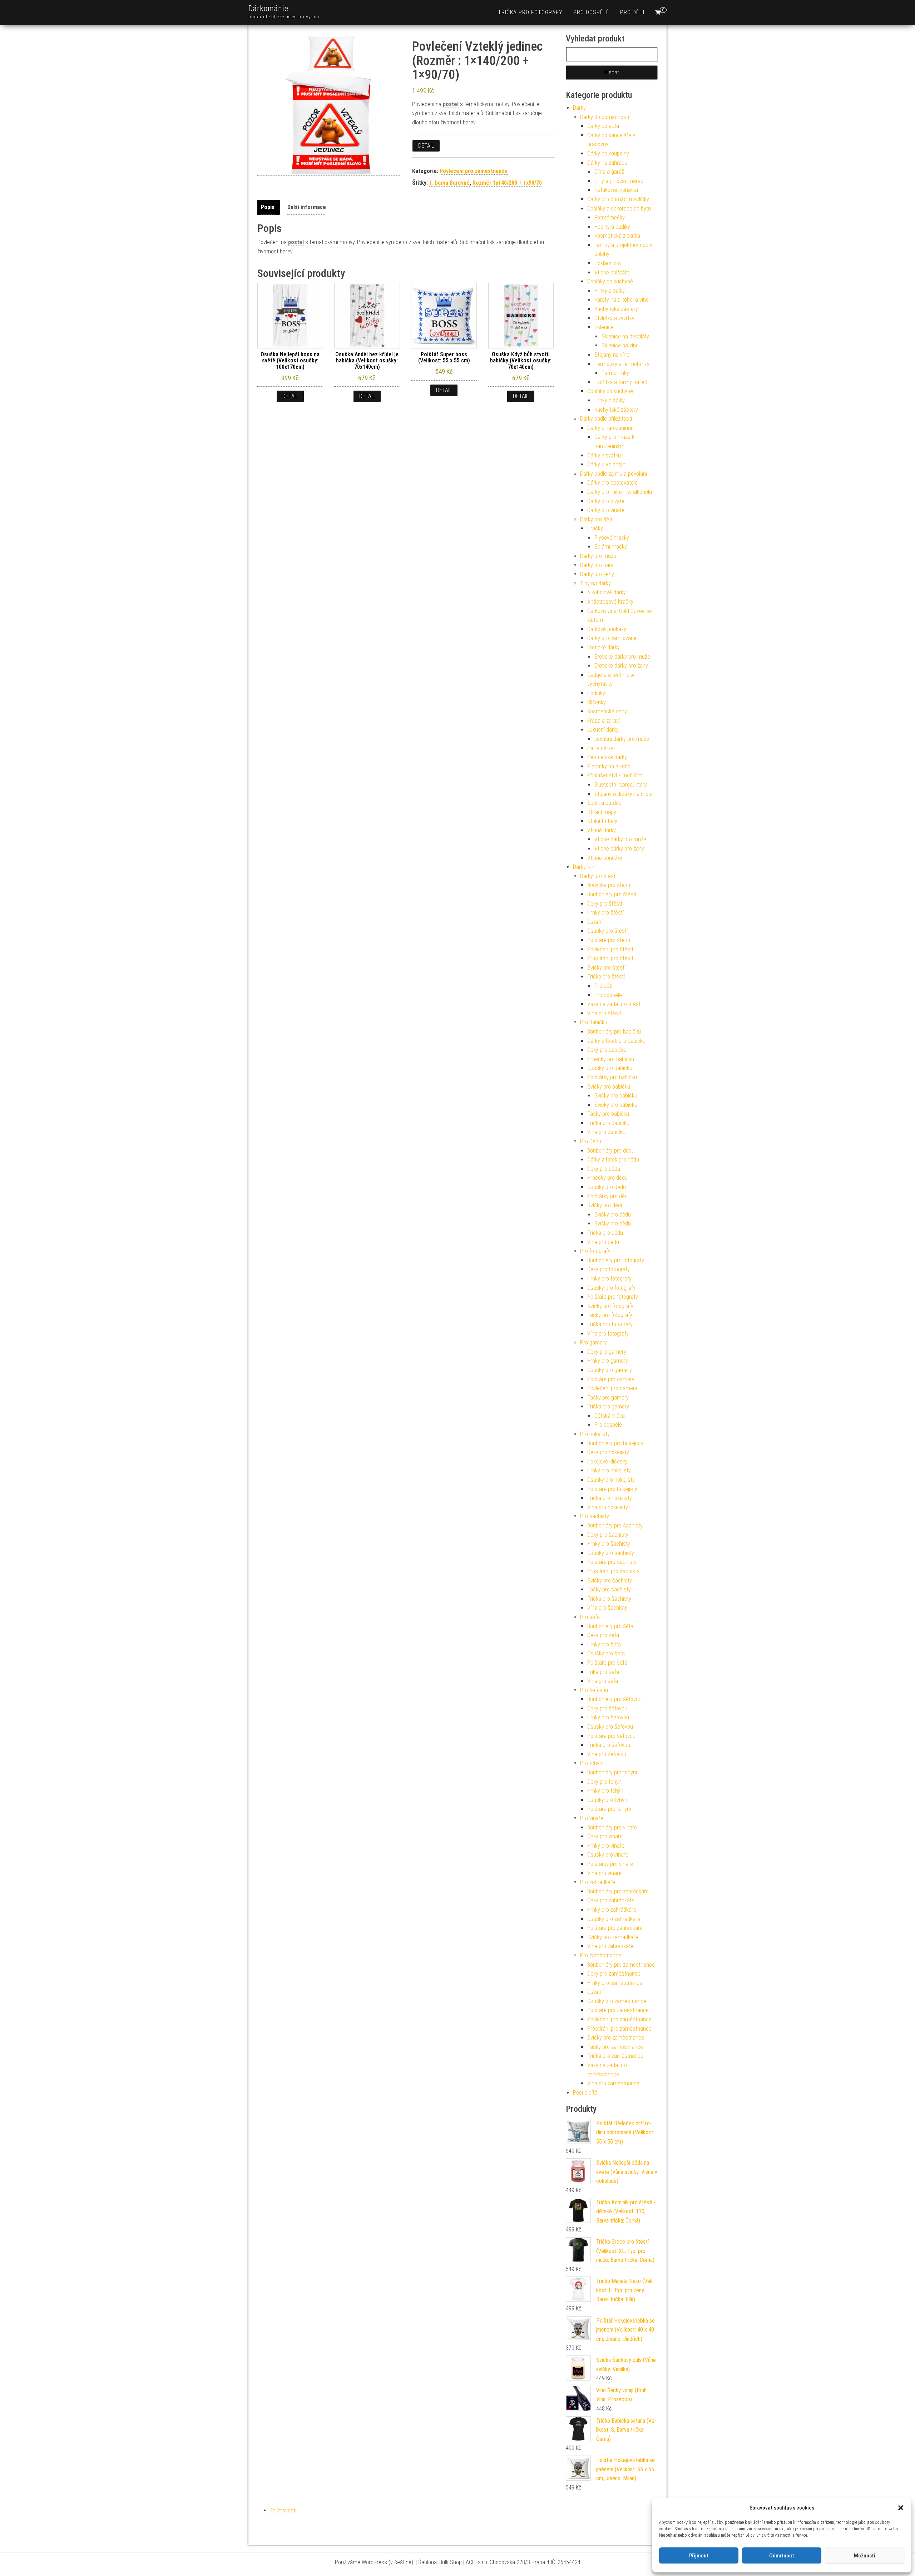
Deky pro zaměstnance (614, 1974)
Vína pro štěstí (604, 1013)
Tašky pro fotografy (610, 1315)
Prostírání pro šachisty (613, 1571)
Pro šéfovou (594, 1690)
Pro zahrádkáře (598, 1882)
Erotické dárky (604, 647)
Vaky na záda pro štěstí (614, 1004)
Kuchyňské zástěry (616, 309)
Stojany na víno (612, 355)
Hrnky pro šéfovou (608, 1717)
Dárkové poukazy (607, 629)
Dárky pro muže (598, 556)
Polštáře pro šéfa (607, 1663)
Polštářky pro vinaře (610, 1864)
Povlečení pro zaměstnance (474, 171)
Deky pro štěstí (605, 904)
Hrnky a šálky (610, 291)
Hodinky (596, 693)
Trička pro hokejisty (610, 1498)
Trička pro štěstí (606, 977)
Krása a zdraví (604, 721)
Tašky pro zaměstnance (615, 2047)
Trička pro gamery (608, 1406)
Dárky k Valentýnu (608, 464)
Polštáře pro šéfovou (611, 1736)
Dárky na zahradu (607, 163)
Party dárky (600, 748)
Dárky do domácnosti (605, 117)
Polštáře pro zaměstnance (618, 2010)
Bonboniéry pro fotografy (616, 1260)
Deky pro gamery (607, 1352)
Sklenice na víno (620, 345)
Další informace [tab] (307, 207)
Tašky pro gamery (608, 1398)
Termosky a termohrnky (622, 364)
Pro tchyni (592, 1763)
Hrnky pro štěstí (605, 913)
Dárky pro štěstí (598, 876)
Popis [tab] (268, 207)
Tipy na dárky (595, 583)
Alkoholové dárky (607, 592)
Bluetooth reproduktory (621, 785)
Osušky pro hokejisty (611, 1480)
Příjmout (699, 2556)
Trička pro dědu (605, 1233)
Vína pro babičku (606, 1132)
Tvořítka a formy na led (621, 382)
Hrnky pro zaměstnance (615, 1983)
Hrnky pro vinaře (606, 1846)
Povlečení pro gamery (612, 1388)
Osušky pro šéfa (606, 1653)
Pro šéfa (590, 1617)
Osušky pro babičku (610, 1068)
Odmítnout (782, 2556)
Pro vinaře (592, 1818)
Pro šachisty (595, 1516)
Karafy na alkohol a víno (622, 300)
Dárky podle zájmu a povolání (614, 474)
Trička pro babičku (608, 1123)
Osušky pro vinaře (608, 1855)
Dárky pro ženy (597, 574)
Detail (426, 146)
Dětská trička (610, 1416)
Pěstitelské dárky (607, 757)
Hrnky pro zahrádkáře (612, 1910)
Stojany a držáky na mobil (624, 794)
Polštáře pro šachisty (612, 1562)
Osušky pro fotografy (611, 1288)
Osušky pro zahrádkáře (614, 1919)
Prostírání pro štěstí (610, 958)
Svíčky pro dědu (605, 1205)
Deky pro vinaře (605, 1836)
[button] (901, 2508)
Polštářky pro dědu (609, 1196)
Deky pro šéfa (603, 1635)
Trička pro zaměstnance (615, 2056)
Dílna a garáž (609, 172)
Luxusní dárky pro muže (622, 739)
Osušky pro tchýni (608, 1800)
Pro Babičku (594, 1022)
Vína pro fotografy (608, 1334)
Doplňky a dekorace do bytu (619, 209)
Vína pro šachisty (607, 1608)
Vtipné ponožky (605, 858)
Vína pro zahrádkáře (610, 1946)
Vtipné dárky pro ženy (619, 849)
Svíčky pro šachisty (610, 1581)
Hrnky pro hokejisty (609, 1470)
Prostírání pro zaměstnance (619, 2029)
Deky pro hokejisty (608, 1452)
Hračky (595, 528)
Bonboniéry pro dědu (611, 1151)
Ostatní (595, 922)
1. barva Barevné (449, 183)
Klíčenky (597, 702)
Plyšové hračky (612, 538)
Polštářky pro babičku (612, 1077)
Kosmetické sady (607, 711)
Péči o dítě (585, 2093)
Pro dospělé (591, 12)
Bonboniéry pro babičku (614, 1032)
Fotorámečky (610, 217)
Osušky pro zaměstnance (617, 2001)
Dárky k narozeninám (611, 428)
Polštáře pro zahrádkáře (615, 1928)
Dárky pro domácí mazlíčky (618, 199)
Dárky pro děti (596, 519)
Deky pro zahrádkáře (611, 1900)
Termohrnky (615, 373)
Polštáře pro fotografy (613, 1297)
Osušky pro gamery (610, 1370)
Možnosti (865, 2556)
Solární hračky (611, 547)
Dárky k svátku (604, 455)
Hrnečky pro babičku (611, 1059)
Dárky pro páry (597, 565)
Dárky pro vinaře (606, 510)
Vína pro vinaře (604, 1873)
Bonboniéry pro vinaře (612, 1827)
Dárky (579, 108)
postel (451, 104)
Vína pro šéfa (603, 1681)
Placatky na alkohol (609, 766)
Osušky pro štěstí (607, 931)
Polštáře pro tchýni (609, 1809)
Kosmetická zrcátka (617, 236)
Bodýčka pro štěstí (609, 885)
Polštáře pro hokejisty (612, 1489)
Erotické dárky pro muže (622, 657)
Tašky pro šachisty (609, 1589)
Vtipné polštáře (612, 273)
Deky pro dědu (604, 1169)
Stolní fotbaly (602, 821)
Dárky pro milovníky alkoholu (620, 492)
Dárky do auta (603, 126)
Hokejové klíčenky (607, 1462)
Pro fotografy (595, 1251)
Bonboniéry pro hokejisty (615, 1443)
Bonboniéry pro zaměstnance (621, 1965)
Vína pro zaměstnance (613, 2083)
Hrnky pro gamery (608, 1361)
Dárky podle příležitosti (606, 419)
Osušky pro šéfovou (610, 1727)
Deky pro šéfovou (607, 1708)
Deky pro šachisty (608, 1535)
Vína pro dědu (603, 1242)
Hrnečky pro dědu (607, 1178)
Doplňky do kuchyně (610, 281)
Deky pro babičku (607, 1050)
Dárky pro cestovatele (612, 483)
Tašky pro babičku (608, 1114)
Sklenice (604, 327)
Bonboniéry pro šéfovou (614, 1699)
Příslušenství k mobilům (615, 775)
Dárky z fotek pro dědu (613, 1160)
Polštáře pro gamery (611, 1379)
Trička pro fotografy (530, 12)
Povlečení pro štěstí (610, 949)
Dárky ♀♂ (584, 867)
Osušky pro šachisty (611, 1553)
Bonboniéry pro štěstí (612, 894)
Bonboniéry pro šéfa (610, 1626)
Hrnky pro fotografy (609, 1279)
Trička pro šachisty (609, 1599)
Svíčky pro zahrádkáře (613, 1937)
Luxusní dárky (603, 730)
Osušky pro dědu (607, 1187)
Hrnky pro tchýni (606, 1791)
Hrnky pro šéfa (604, 1644)
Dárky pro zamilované (612, 638)
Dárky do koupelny (608, 153)
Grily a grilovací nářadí (619, 181)
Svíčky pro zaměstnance (616, 2038)
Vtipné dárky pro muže (620, 839)
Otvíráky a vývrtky (614, 318)
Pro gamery (593, 1343)
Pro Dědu (591, 1141)
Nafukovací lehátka (616, 190)
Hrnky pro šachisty (609, 1544)
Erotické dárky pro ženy (621, 666)
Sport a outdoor (605, 803)
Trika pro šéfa (603, 1672)
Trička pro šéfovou (609, 1745)
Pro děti (632, 12)
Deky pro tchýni (605, 1782)
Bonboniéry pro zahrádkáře (618, 1891)
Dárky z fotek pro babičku (616, 1041)
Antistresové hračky (610, 602)
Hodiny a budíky (612, 227)
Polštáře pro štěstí (609, 940)
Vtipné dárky (602, 830)
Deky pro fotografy (609, 1269)
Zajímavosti (283, 2510)
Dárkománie (268, 8)
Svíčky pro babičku (609, 1087)
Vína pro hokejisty (608, 1507)
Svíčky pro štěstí (606, 968)
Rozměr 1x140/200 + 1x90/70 (507, 183)
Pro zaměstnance (601, 1955)
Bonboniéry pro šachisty (615, 1525)
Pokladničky (608, 263)
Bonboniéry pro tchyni (612, 1772)
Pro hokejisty (595, 1434)
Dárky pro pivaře (606, 501)
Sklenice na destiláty (625, 336)
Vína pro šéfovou (607, 1754)
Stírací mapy (602, 812)
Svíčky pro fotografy (610, 1306)
